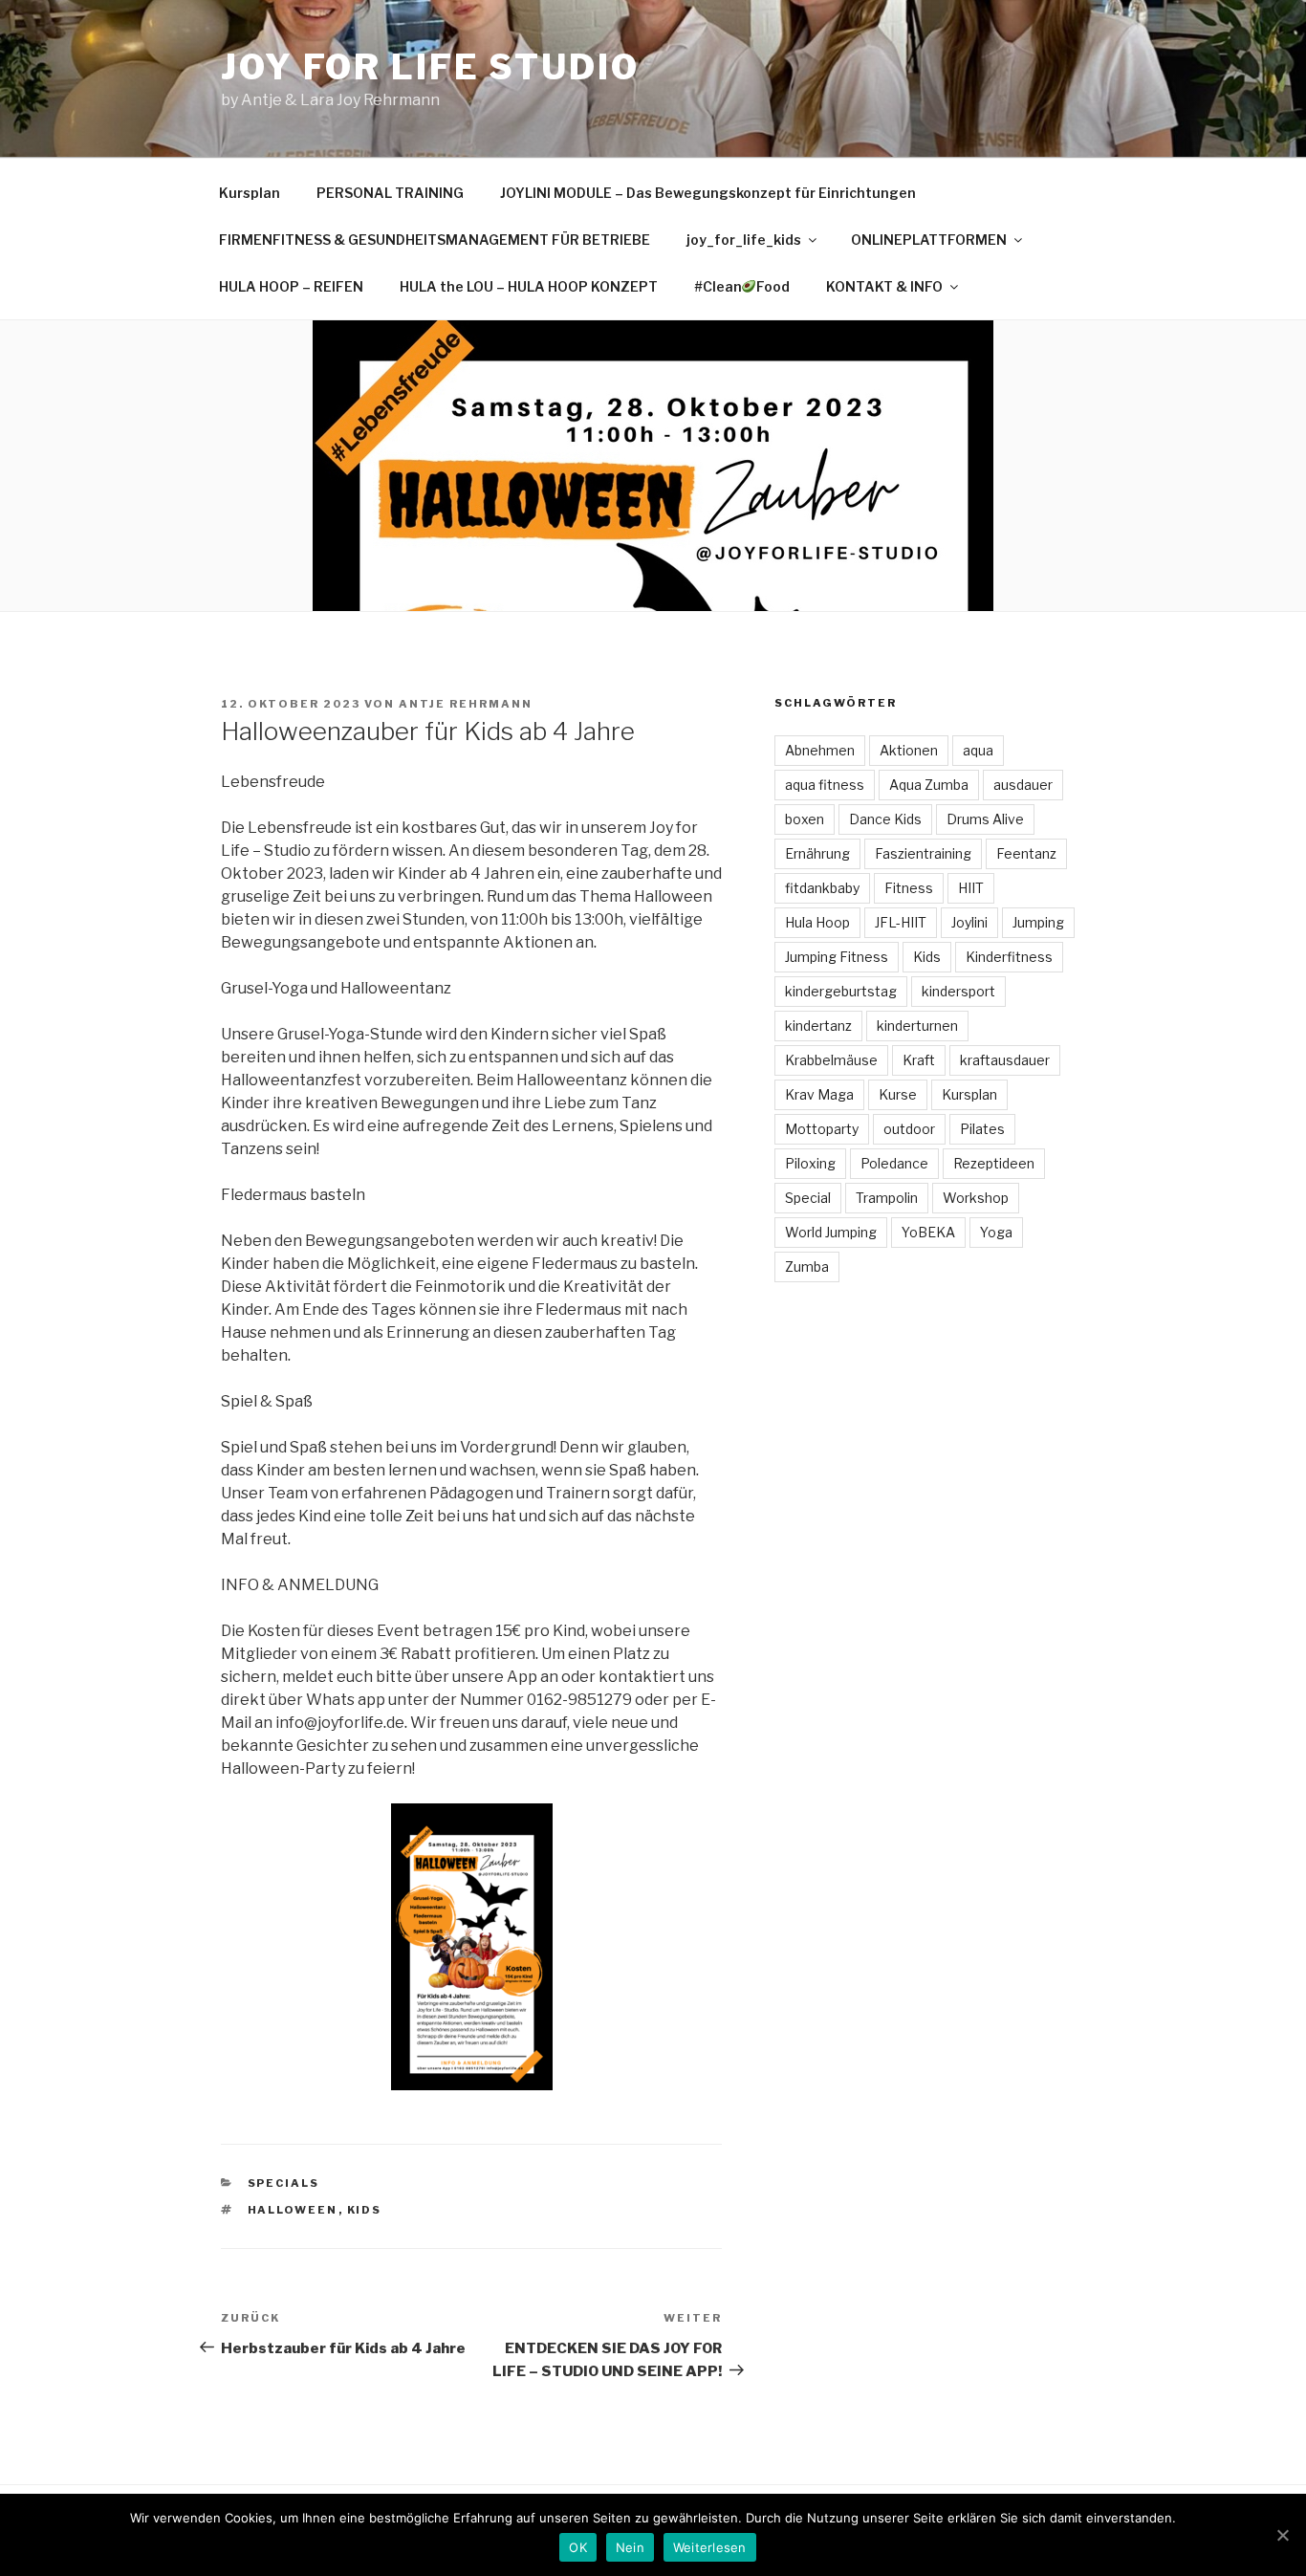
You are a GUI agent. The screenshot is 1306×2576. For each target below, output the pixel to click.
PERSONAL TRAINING (390, 193)
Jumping (1038, 922)
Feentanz (1026, 853)
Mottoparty (822, 1129)
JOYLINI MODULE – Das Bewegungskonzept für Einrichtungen (708, 193)
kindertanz (818, 1026)
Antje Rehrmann (466, 704)
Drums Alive (985, 819)
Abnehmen (820, 750)
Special (808, 1198)
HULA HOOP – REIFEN (291, 286)
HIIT (971, 888)
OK (578, 2547)
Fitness (909, 888)
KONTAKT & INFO (884, 286)
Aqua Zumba (929, 785)
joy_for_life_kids (744, 240)
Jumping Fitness (837, 957)
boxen (805, 819)
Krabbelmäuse (831, 1060)
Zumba (807, 1266)
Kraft (919, 1060)
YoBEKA (928, 1232)
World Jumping (831, 1232)
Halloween (293, 2210)
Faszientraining (923, 853)
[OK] (1282, 2535)
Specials (284, 2183)
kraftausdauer (1005, 1060)
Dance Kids (885, 819)
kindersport (958, 991)
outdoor (909, 1129)
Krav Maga (819, 1094)
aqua (978, 750)
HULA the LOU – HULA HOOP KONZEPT (529, 286)
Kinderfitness (1009, 957)
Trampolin (887, 1198)
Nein (630, 2547)
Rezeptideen (994, 1163)
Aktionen (909, 750)
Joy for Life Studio (430, 67)
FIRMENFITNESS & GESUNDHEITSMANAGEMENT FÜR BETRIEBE (435, 240)
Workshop (976, 1198)
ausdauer (1023, 785)
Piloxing (810, 1163)
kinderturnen (917, 1026)
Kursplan (250, 193)
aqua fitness (825, 785)
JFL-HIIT (901, 922)
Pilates (982, 1129)
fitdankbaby (822, 888)
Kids (365, 2210)
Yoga (996, 1232)
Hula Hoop (817, 922)
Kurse (898, 1094)
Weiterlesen (710, 2547)
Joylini (969, 922)
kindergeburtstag (841, 991)
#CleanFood (742, 286)
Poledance (894, 1163)
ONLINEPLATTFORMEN (929, 240)
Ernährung (817, 853)
